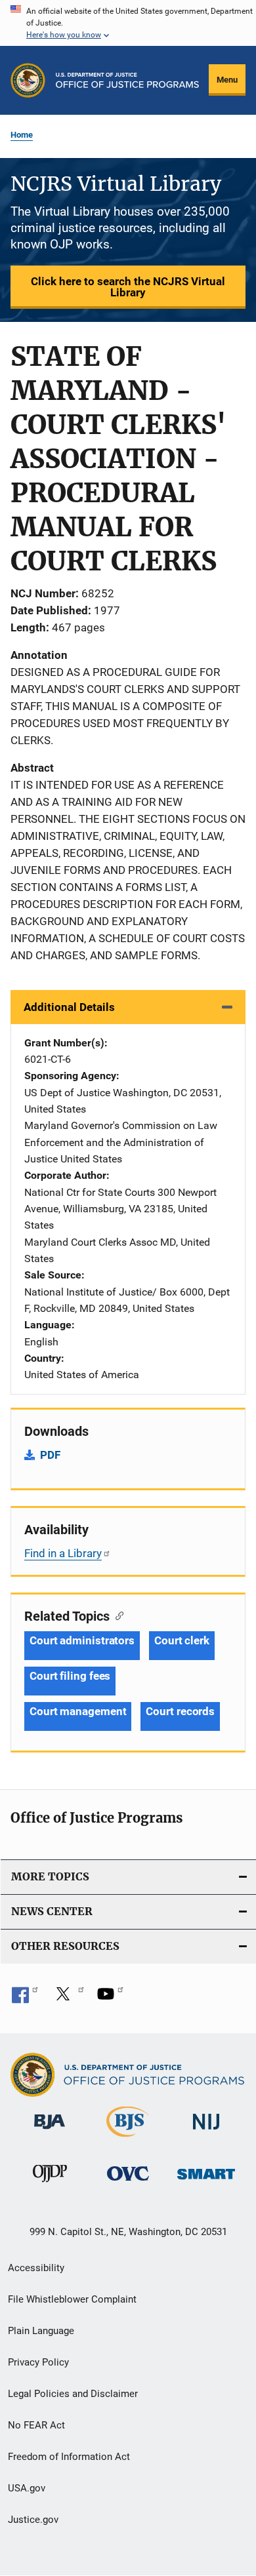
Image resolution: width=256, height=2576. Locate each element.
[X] (68, 1998)
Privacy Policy (38, 2362)
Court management (78, 1711)
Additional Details (69, 1007)
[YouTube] (110, 1998)
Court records (180, 1711)
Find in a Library (63, 1553)
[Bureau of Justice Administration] (50, 2131)
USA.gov (27, 2488)
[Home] (127, 80)
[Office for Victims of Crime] (128, 2183)
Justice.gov (33, 2520)
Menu (227, 80)
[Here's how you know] (128, 23)
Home (22, 135)
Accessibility (36, 2268)
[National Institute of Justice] (206, 2132)
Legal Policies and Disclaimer (73, 2394)
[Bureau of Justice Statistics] (128, 2139)
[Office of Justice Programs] (28, 80)
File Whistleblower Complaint (72, 2299)
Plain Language (41, 2331)
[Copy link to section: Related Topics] (117, 1615)
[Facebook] (25, 1998)
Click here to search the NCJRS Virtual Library (128, 287)
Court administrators (82, 1640)
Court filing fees (70, 1676)
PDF (50, 1455)
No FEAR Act (36, 2425)
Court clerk (182, 1640)
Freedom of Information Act (69, 2457)
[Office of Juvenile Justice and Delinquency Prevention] (50, 2185)
